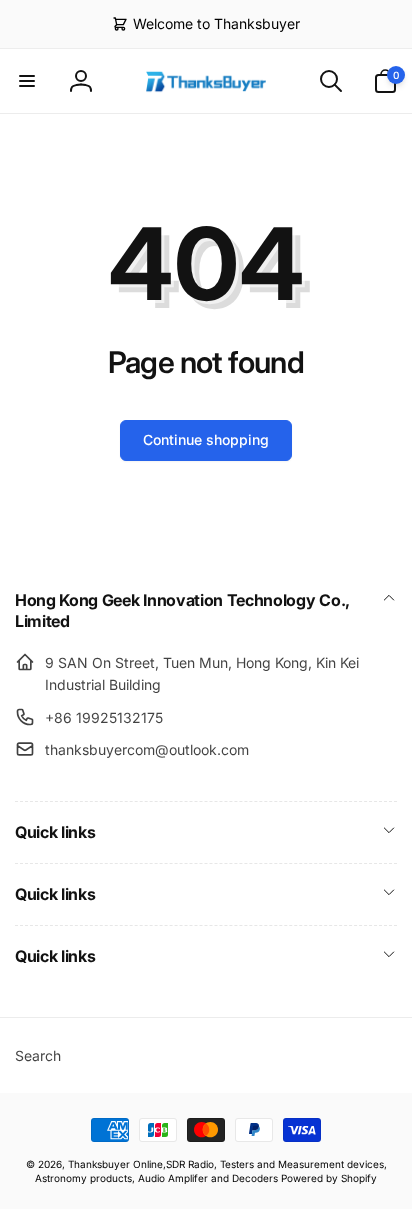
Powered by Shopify (329, 1178)
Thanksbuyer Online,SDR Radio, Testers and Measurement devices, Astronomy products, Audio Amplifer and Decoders (211, 1170)
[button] (27, 81)
